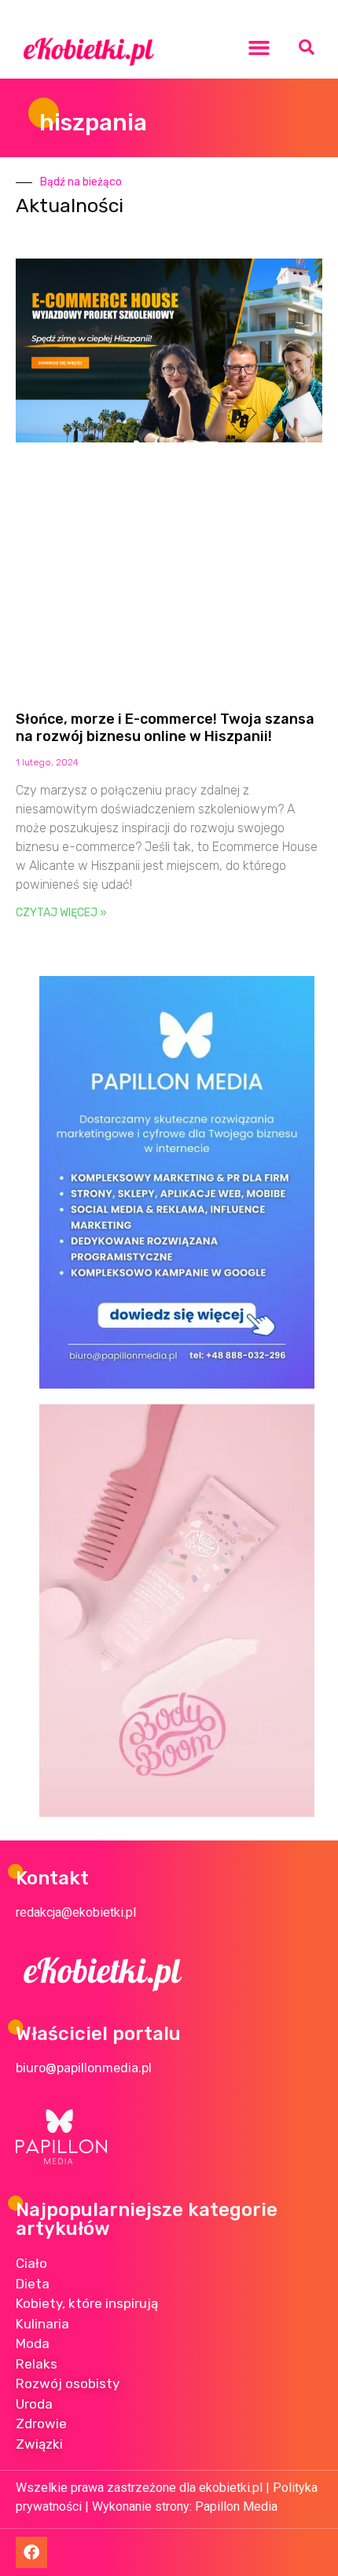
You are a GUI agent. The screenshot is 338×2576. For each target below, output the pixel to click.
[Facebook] (31, 2552)
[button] (259, 47)
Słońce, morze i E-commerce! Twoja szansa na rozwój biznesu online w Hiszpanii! (165, 728)
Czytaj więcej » (61, 913)
